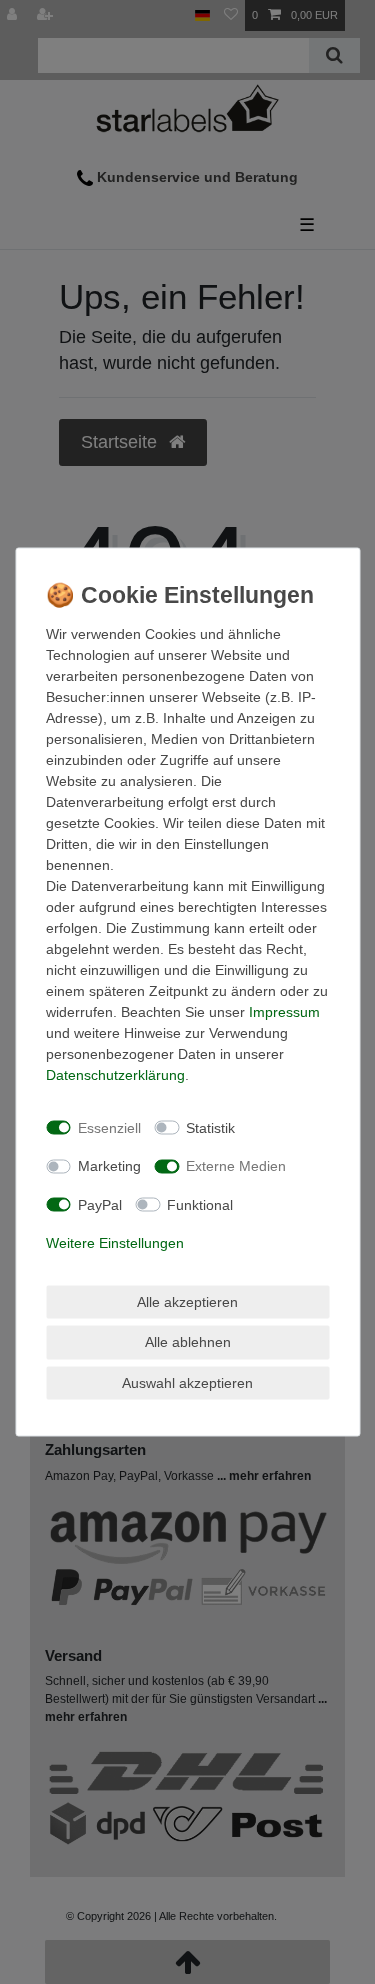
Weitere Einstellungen (115, 1243)
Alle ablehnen (188, 1342)
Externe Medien (236, 1166)
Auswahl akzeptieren (187, 1382)
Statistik (210, 1127)
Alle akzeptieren (187, 1301)
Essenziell (109, 1127)
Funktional (200, 1204)
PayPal (100, 1204)
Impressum (284, 1012)
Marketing (109, 1166)
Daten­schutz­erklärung (115, 1075)
